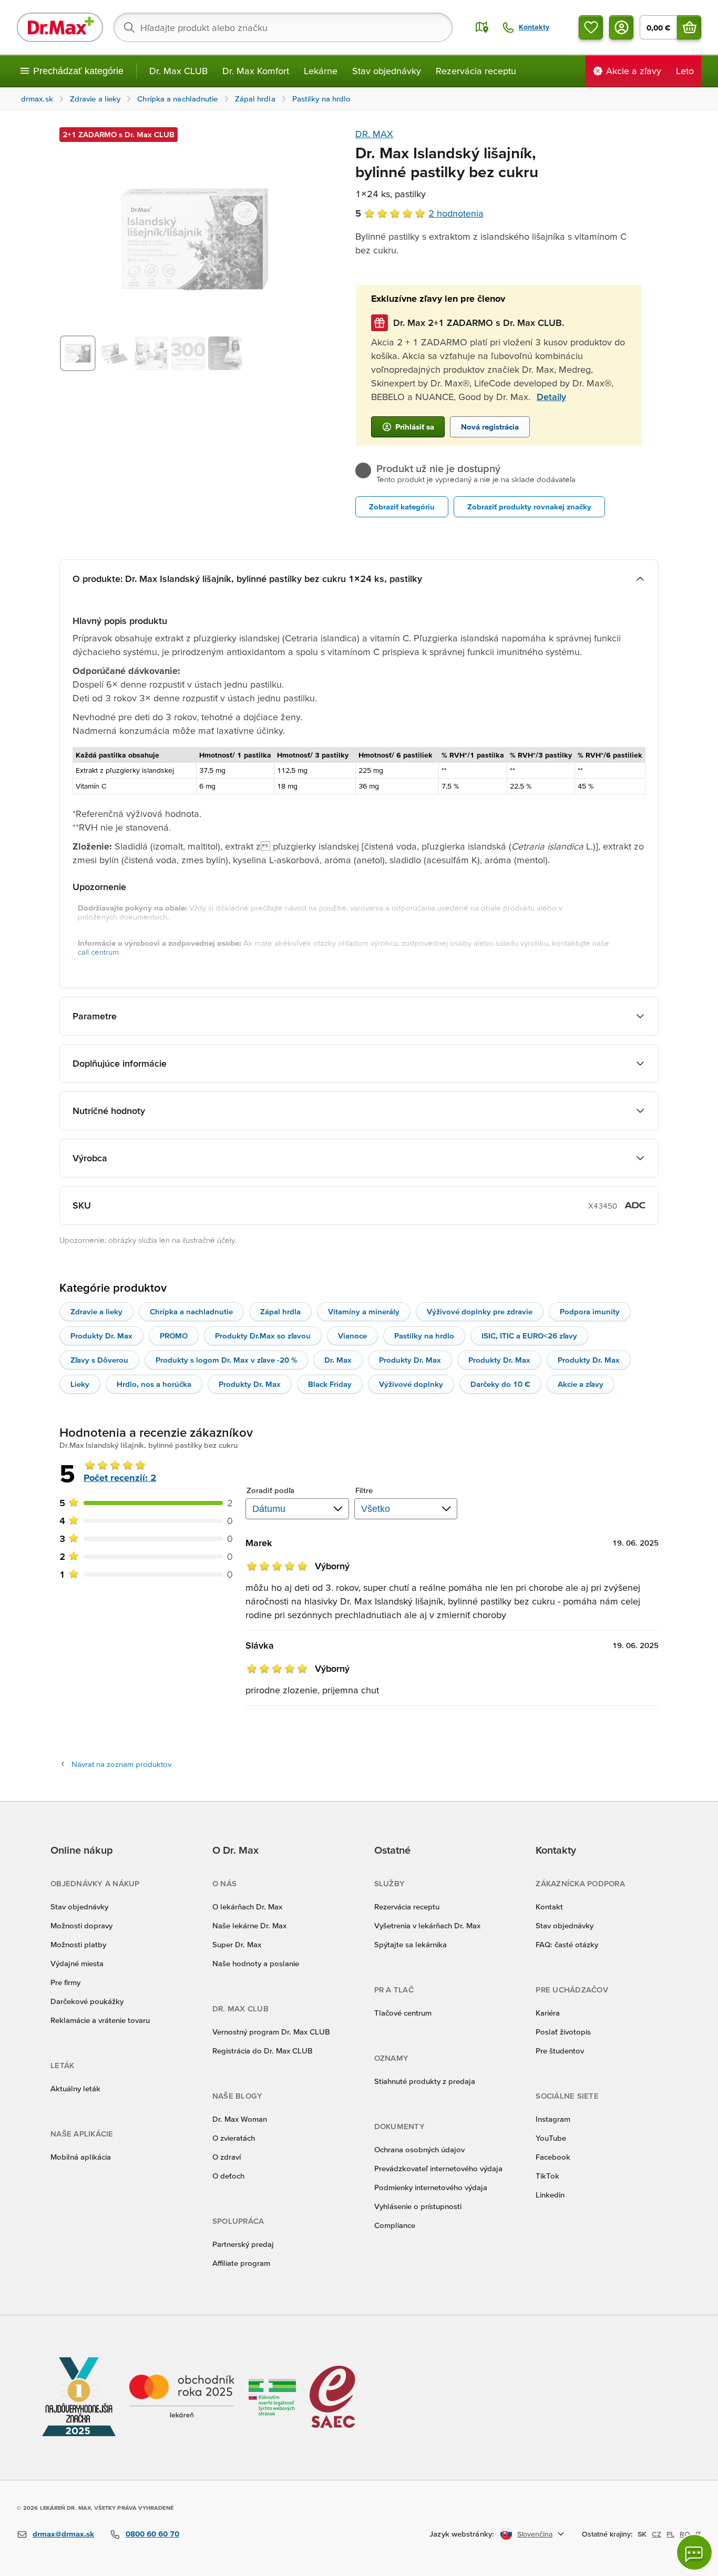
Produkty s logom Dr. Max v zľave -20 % (226, 1360)
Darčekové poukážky (87, 2001)
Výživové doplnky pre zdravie (480, 1311)
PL (670, 2534)
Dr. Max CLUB (178, 71)
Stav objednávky (387, 71)
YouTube (551, 2138)
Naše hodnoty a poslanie (256, 1963)
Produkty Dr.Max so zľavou (263, 1336)
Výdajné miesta (77, 1963)
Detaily (551, 397)
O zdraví (227, 2157)
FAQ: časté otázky (567, 1944)
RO (685, 2534)
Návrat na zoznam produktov (121, 1764)
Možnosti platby (78, 1944)
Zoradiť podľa (270, 1490)
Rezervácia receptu (476, 71)
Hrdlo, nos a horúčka (154, 1384)
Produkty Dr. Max (101, 1336)
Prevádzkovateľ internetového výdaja (438, 2168)
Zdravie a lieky (96, 1311)
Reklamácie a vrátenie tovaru (100, 2020)
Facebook (553, 2157)
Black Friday (330, 1384)
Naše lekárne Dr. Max (249, 1925)
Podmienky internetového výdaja (431, 2187)
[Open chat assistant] (694, 2552)
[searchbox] (283, 27)
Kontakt (549, 1907)
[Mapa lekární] (482, 27)
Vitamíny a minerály (364, 1311)
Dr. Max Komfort (256, 71)
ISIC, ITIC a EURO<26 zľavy (529, 1336)
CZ (657, 2534)
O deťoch (228, 2176)
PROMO (174, 1336)
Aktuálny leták (75, 2088)
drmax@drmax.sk (63, 2534)
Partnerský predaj (243, 2244)
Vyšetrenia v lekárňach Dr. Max (427, 1925)
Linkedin (550, 2195)
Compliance (395, 2225)
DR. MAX (374, 134)
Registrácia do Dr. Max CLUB (263, 2051)
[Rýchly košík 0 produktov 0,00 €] (689, 27)
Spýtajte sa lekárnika (411, 1944)
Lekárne (321, 71)
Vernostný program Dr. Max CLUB (271, 2032)
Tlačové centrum (403, 2013)
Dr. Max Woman (240, 2119)
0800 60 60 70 (152, 2534)
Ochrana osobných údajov (419, 2149)
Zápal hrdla (280, 1311)
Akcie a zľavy (581, 1384)
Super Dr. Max (237, 1944)
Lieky (80, 1384)
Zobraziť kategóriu (402, 507)
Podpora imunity (590, 1311)
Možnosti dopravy (81, 1925)
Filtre (364, 1490)
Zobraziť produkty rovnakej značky (529, 507)
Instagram (553, 2119)
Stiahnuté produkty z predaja (425, 2081)
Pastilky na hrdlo (424, 1336)
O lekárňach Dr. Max (247, 1907)
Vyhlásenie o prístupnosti (418, 2206)
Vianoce (352, 1336)
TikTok (547, 2176)
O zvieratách (234, 2138)
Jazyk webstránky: (462, 2534)
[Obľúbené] (591, 27)
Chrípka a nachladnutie (191, 1311)
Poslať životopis (563, 2032)
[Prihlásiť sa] (621, 27)
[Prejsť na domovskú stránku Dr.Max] (60, 27)
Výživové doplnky (411, 1384)
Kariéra (548, 2013)
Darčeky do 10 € (500, 1384)
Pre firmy (65, 1982)
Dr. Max (338, 1360)
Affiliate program (241, 2263)
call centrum (98, 952)
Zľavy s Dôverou (99, 1360)
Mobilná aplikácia (81, 2157)
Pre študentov (560, 2051)
